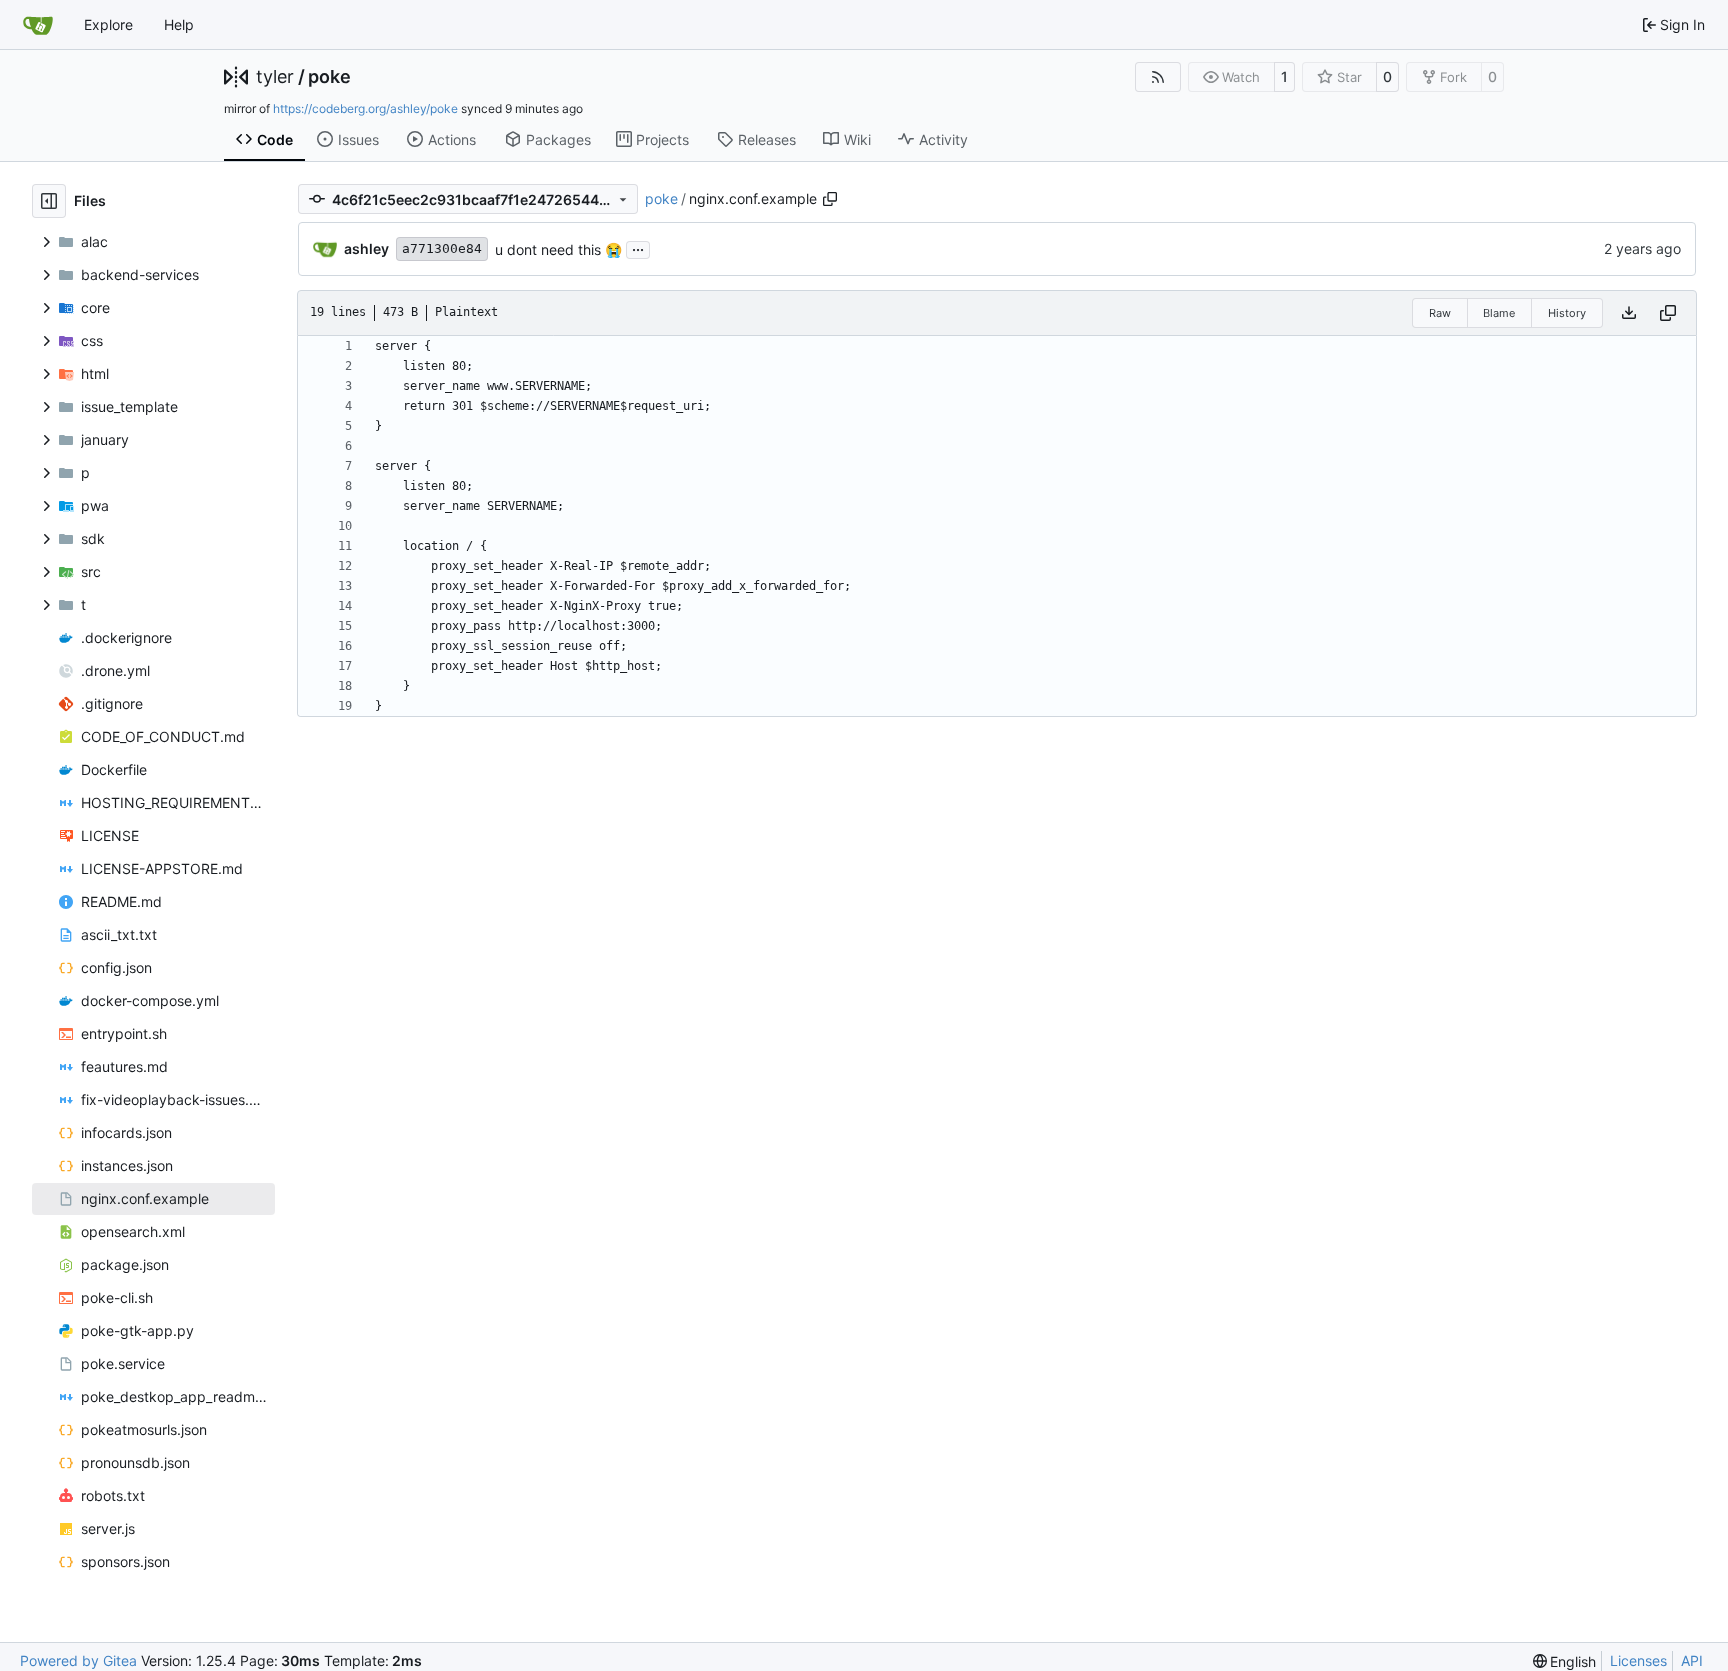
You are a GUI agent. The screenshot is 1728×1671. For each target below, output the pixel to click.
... (638, 247)
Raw (1440, 313)
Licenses (1638, 1660)
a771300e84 (442, 248)
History (1567, 313)
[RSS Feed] (1158, 77)
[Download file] (1629, 313)
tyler (275, 77)
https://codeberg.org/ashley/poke (365, 108)
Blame (1499, 313)
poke (329, 77)
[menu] (1565, 1661)
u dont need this (550, 249)
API (1692, 1660)
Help (179, 24)
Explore (108, 24)
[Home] (38, 25)
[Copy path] (830, 199)
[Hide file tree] (49, 201)
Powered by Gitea (78, 1660)
